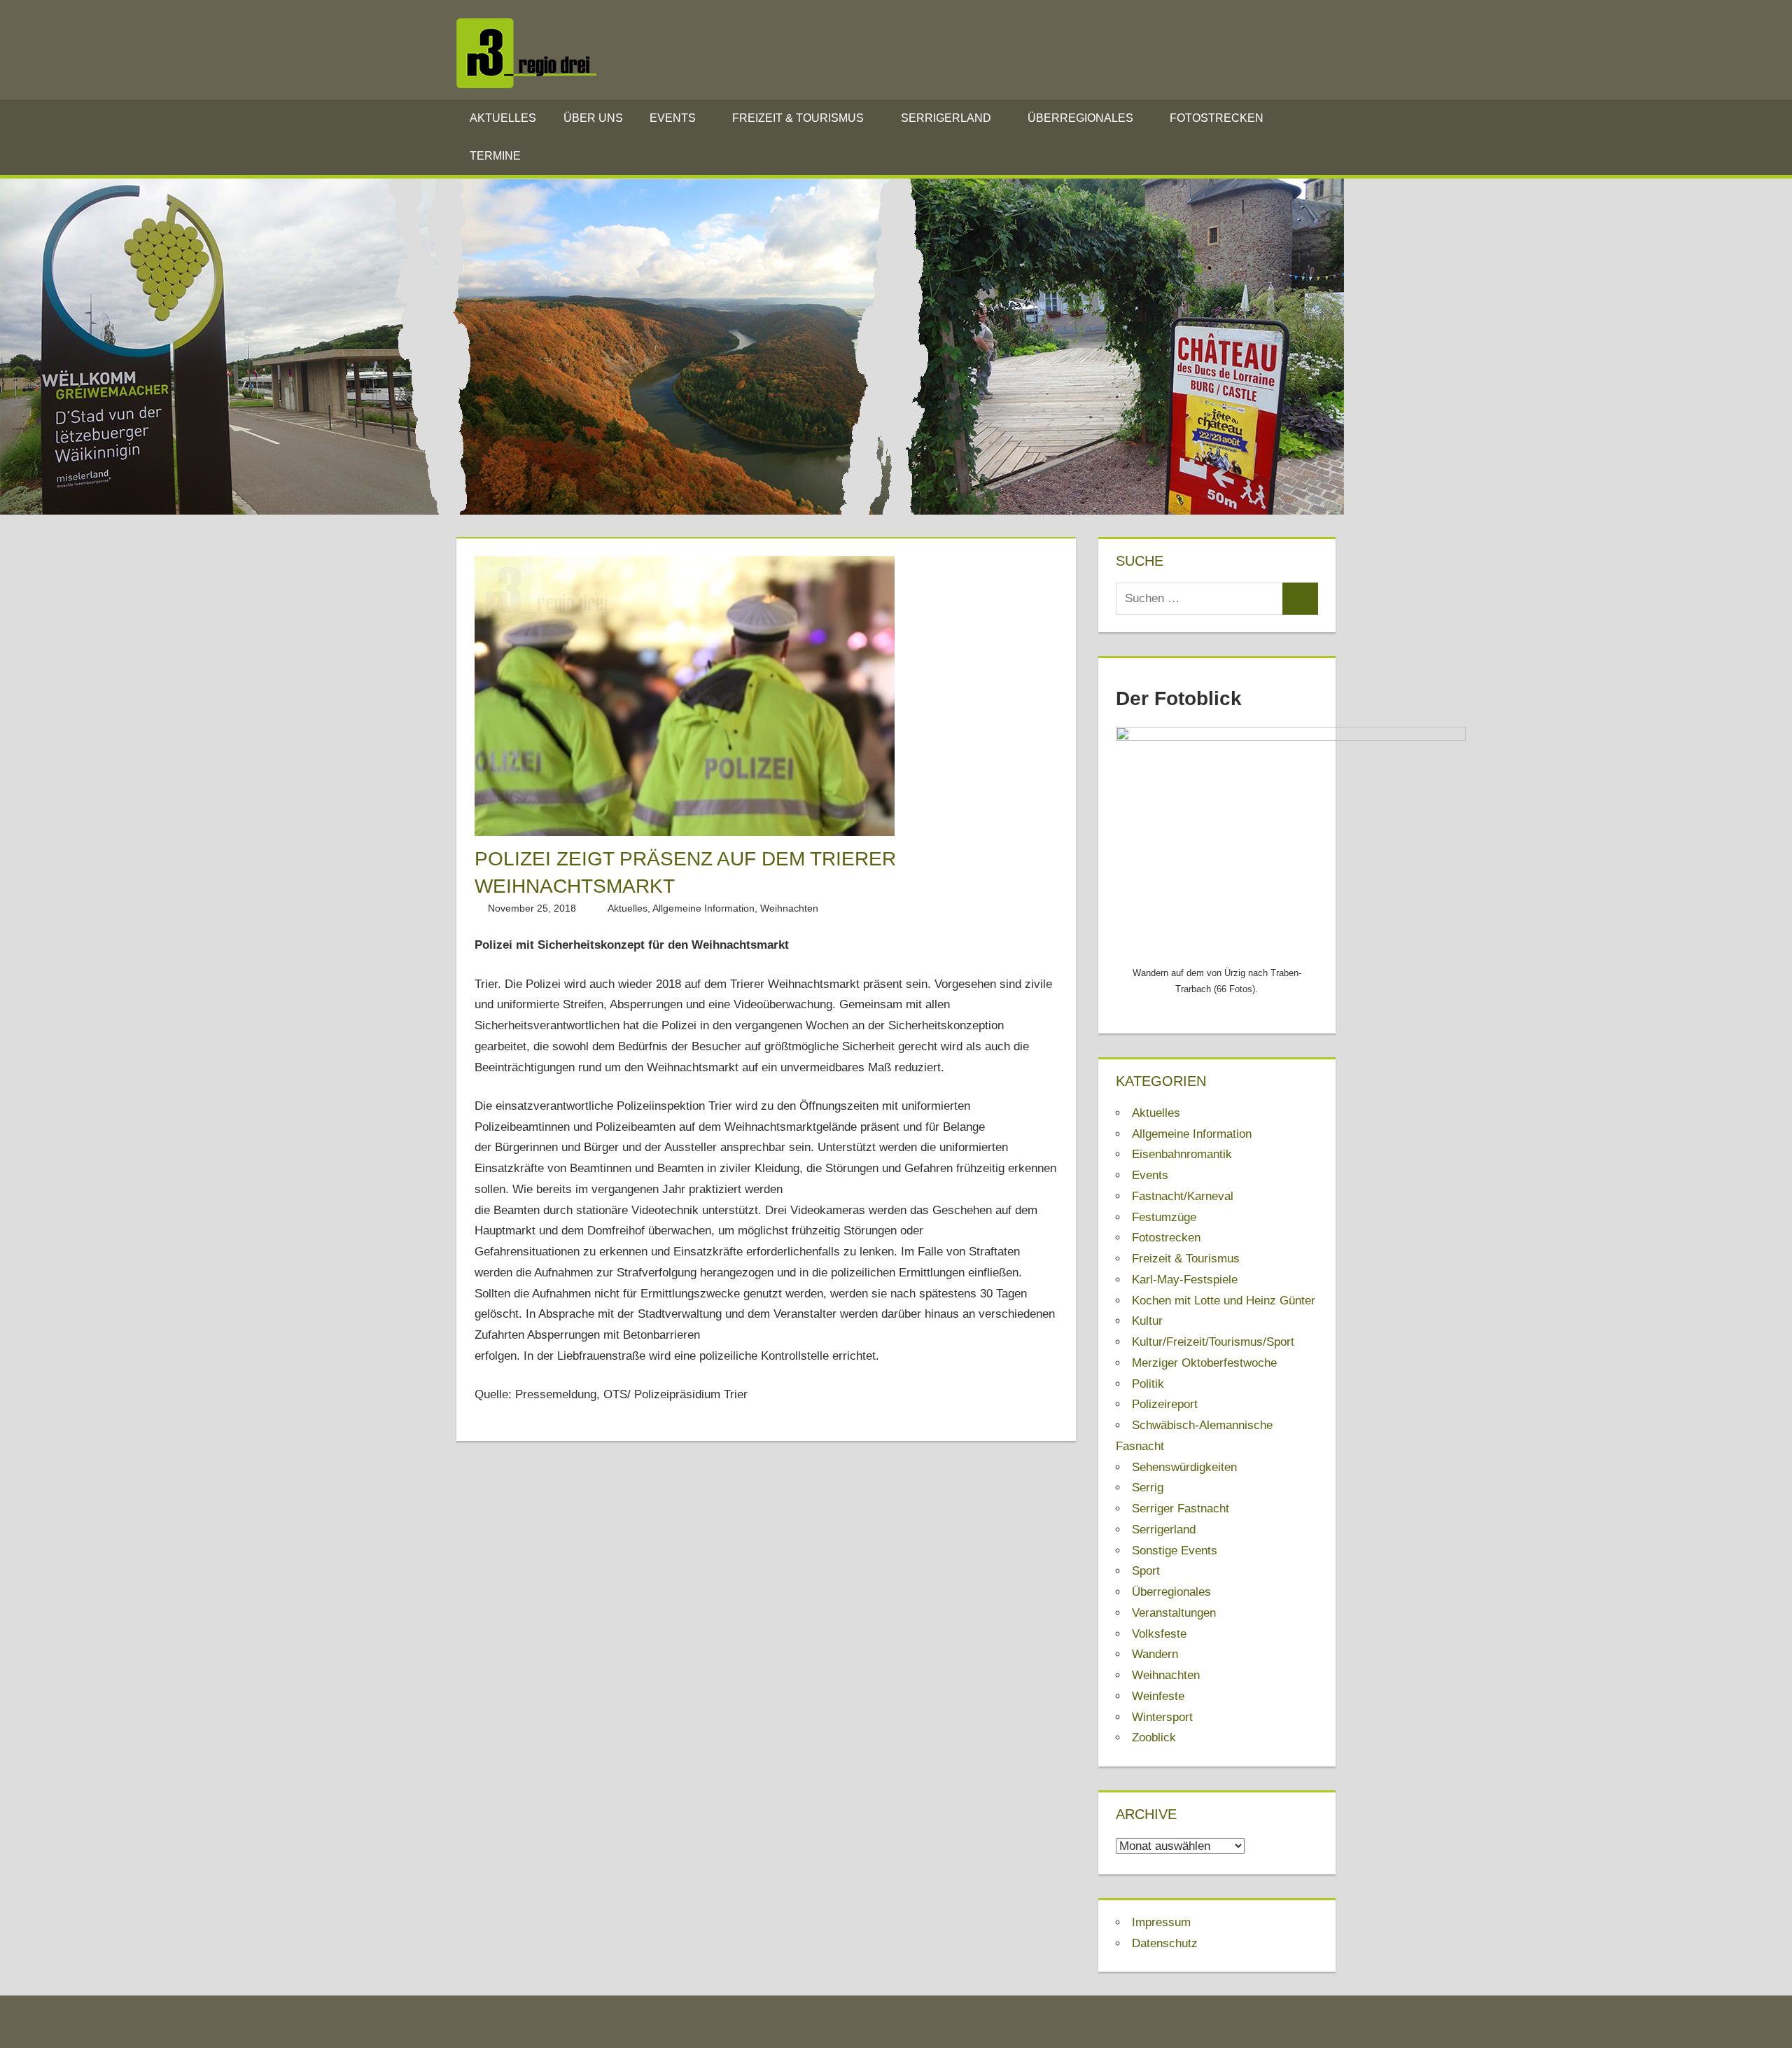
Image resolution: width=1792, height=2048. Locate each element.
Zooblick (1154, 1737)
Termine (495, 156)
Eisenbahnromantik (1182, 1154)
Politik (1148, 1384)
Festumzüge (1164, 1217)
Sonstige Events (1175, 1551)
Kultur (1147, 1321)
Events (673, 118)
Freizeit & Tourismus (798, 118)
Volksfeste (1159, 1634)
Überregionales (1080, 118)
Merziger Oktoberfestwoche (1204, 1363)
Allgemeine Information (703, 908)
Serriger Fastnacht (1181, 1509)
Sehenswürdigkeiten (1184, 1467)
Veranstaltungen (1174, 1613)
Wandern (1155, 1654)
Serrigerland (946, 118)
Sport (1146, 1571)
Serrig (1148, 1488)
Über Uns (593, 118)
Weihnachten (789, 908)
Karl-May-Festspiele (1185, 1280)
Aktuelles (503, 118)
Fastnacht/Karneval (1183, 1196)
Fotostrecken (1217, 118)
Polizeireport (1165, 1404)
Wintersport (1162, 1717)
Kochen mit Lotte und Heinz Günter (1224, 1301)
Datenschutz (1165, 1943)
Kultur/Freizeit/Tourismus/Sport (1213, 1342)
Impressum (1161, 1922)
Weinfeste (1158, 1696)
